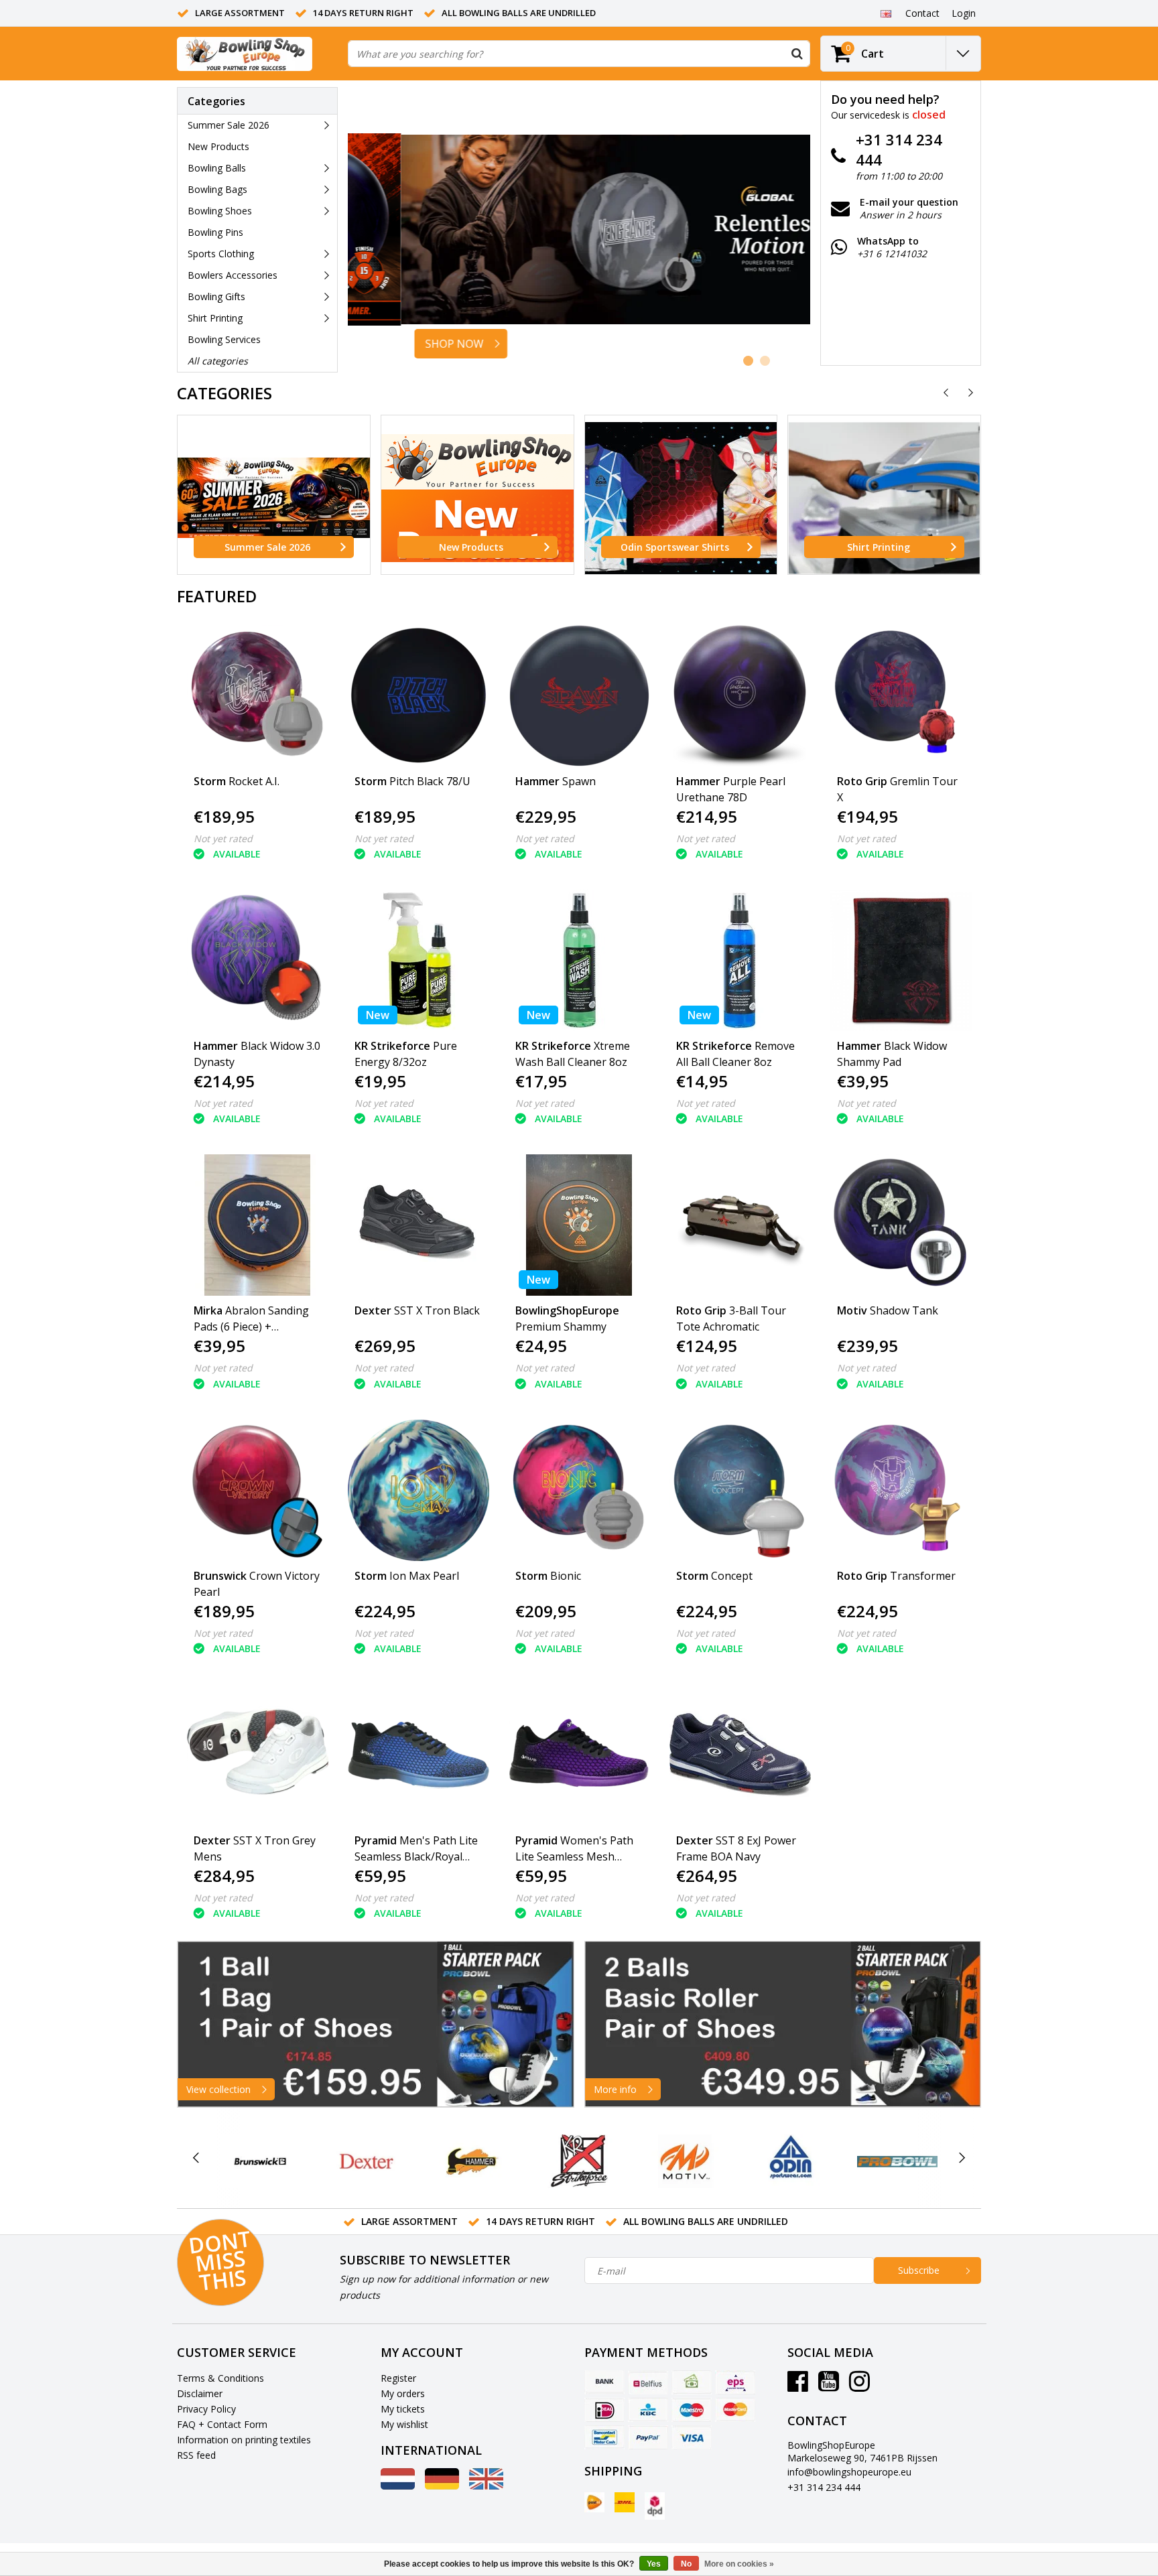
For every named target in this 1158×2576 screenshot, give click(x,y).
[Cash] (692, 2382)
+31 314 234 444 (824, 2487)
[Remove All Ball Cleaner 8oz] (740, 960)
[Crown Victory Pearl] (258, 1490)
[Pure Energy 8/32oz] (419, 960)
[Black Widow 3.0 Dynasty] (258, 960)
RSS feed (196, 2455)
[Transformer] (901, 1490)
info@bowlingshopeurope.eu (849, 2472)
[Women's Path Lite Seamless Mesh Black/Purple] (579, 1755)
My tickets (403, 2409)
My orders (403, 2393)
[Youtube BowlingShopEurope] (829, 2386)
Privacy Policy (206, 2409)
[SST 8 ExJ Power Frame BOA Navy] (740, 1755)
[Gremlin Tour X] (901, 696)
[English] (886, 13)
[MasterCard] (735, 2410)
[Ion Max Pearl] (419, 1490)
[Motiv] (685, 2161)
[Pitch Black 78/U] (419, 696)
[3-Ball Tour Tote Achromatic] (740, 1225)
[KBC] (648, 2410)
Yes (654, 2564)
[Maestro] (692, 2410)
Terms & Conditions (220, 2378)
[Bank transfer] (604, 2382)
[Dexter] (366, 2161)
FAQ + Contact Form (222, 2424)
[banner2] (783, 2024)
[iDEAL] (604, 2410)
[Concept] (740, 1490)
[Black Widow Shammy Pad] (901, 960)
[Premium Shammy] (579, 1225)
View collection (218, 2089)
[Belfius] (648, 2382)
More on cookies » (739, 2564)
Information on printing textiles (244, 2440)
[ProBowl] (897, 2161)
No (686, 2564)
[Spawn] (579, 696)
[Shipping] (594, 2502)
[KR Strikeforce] (579, 2161)
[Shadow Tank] (901, 1225)
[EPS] (735, 2382)
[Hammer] (473, 2161)
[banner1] (376, 2024)
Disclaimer (200, 2393)
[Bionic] (579, 1490)
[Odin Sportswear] (791, 2161)
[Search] (797, 54)
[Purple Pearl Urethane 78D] (740, 696)
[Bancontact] (604, 2437)
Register (398, 2378)
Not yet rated (223, 838)
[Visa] (692, 2437)
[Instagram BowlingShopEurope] (859, 2386)
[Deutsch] (442, 2486)
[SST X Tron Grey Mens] (258, 1755)
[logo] (245, 54)
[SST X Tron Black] (419, 1225)
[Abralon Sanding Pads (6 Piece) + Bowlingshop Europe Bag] (258, 1225)
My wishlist (404, 2424)
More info (615, 2089)
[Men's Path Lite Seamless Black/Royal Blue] (419, 1755)
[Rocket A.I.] (258, 696)
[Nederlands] (398, 2486)
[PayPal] (648, 2437)
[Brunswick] (260, 2161)
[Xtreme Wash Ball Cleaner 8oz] (579, 960)
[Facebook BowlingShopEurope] (798, 2386)
